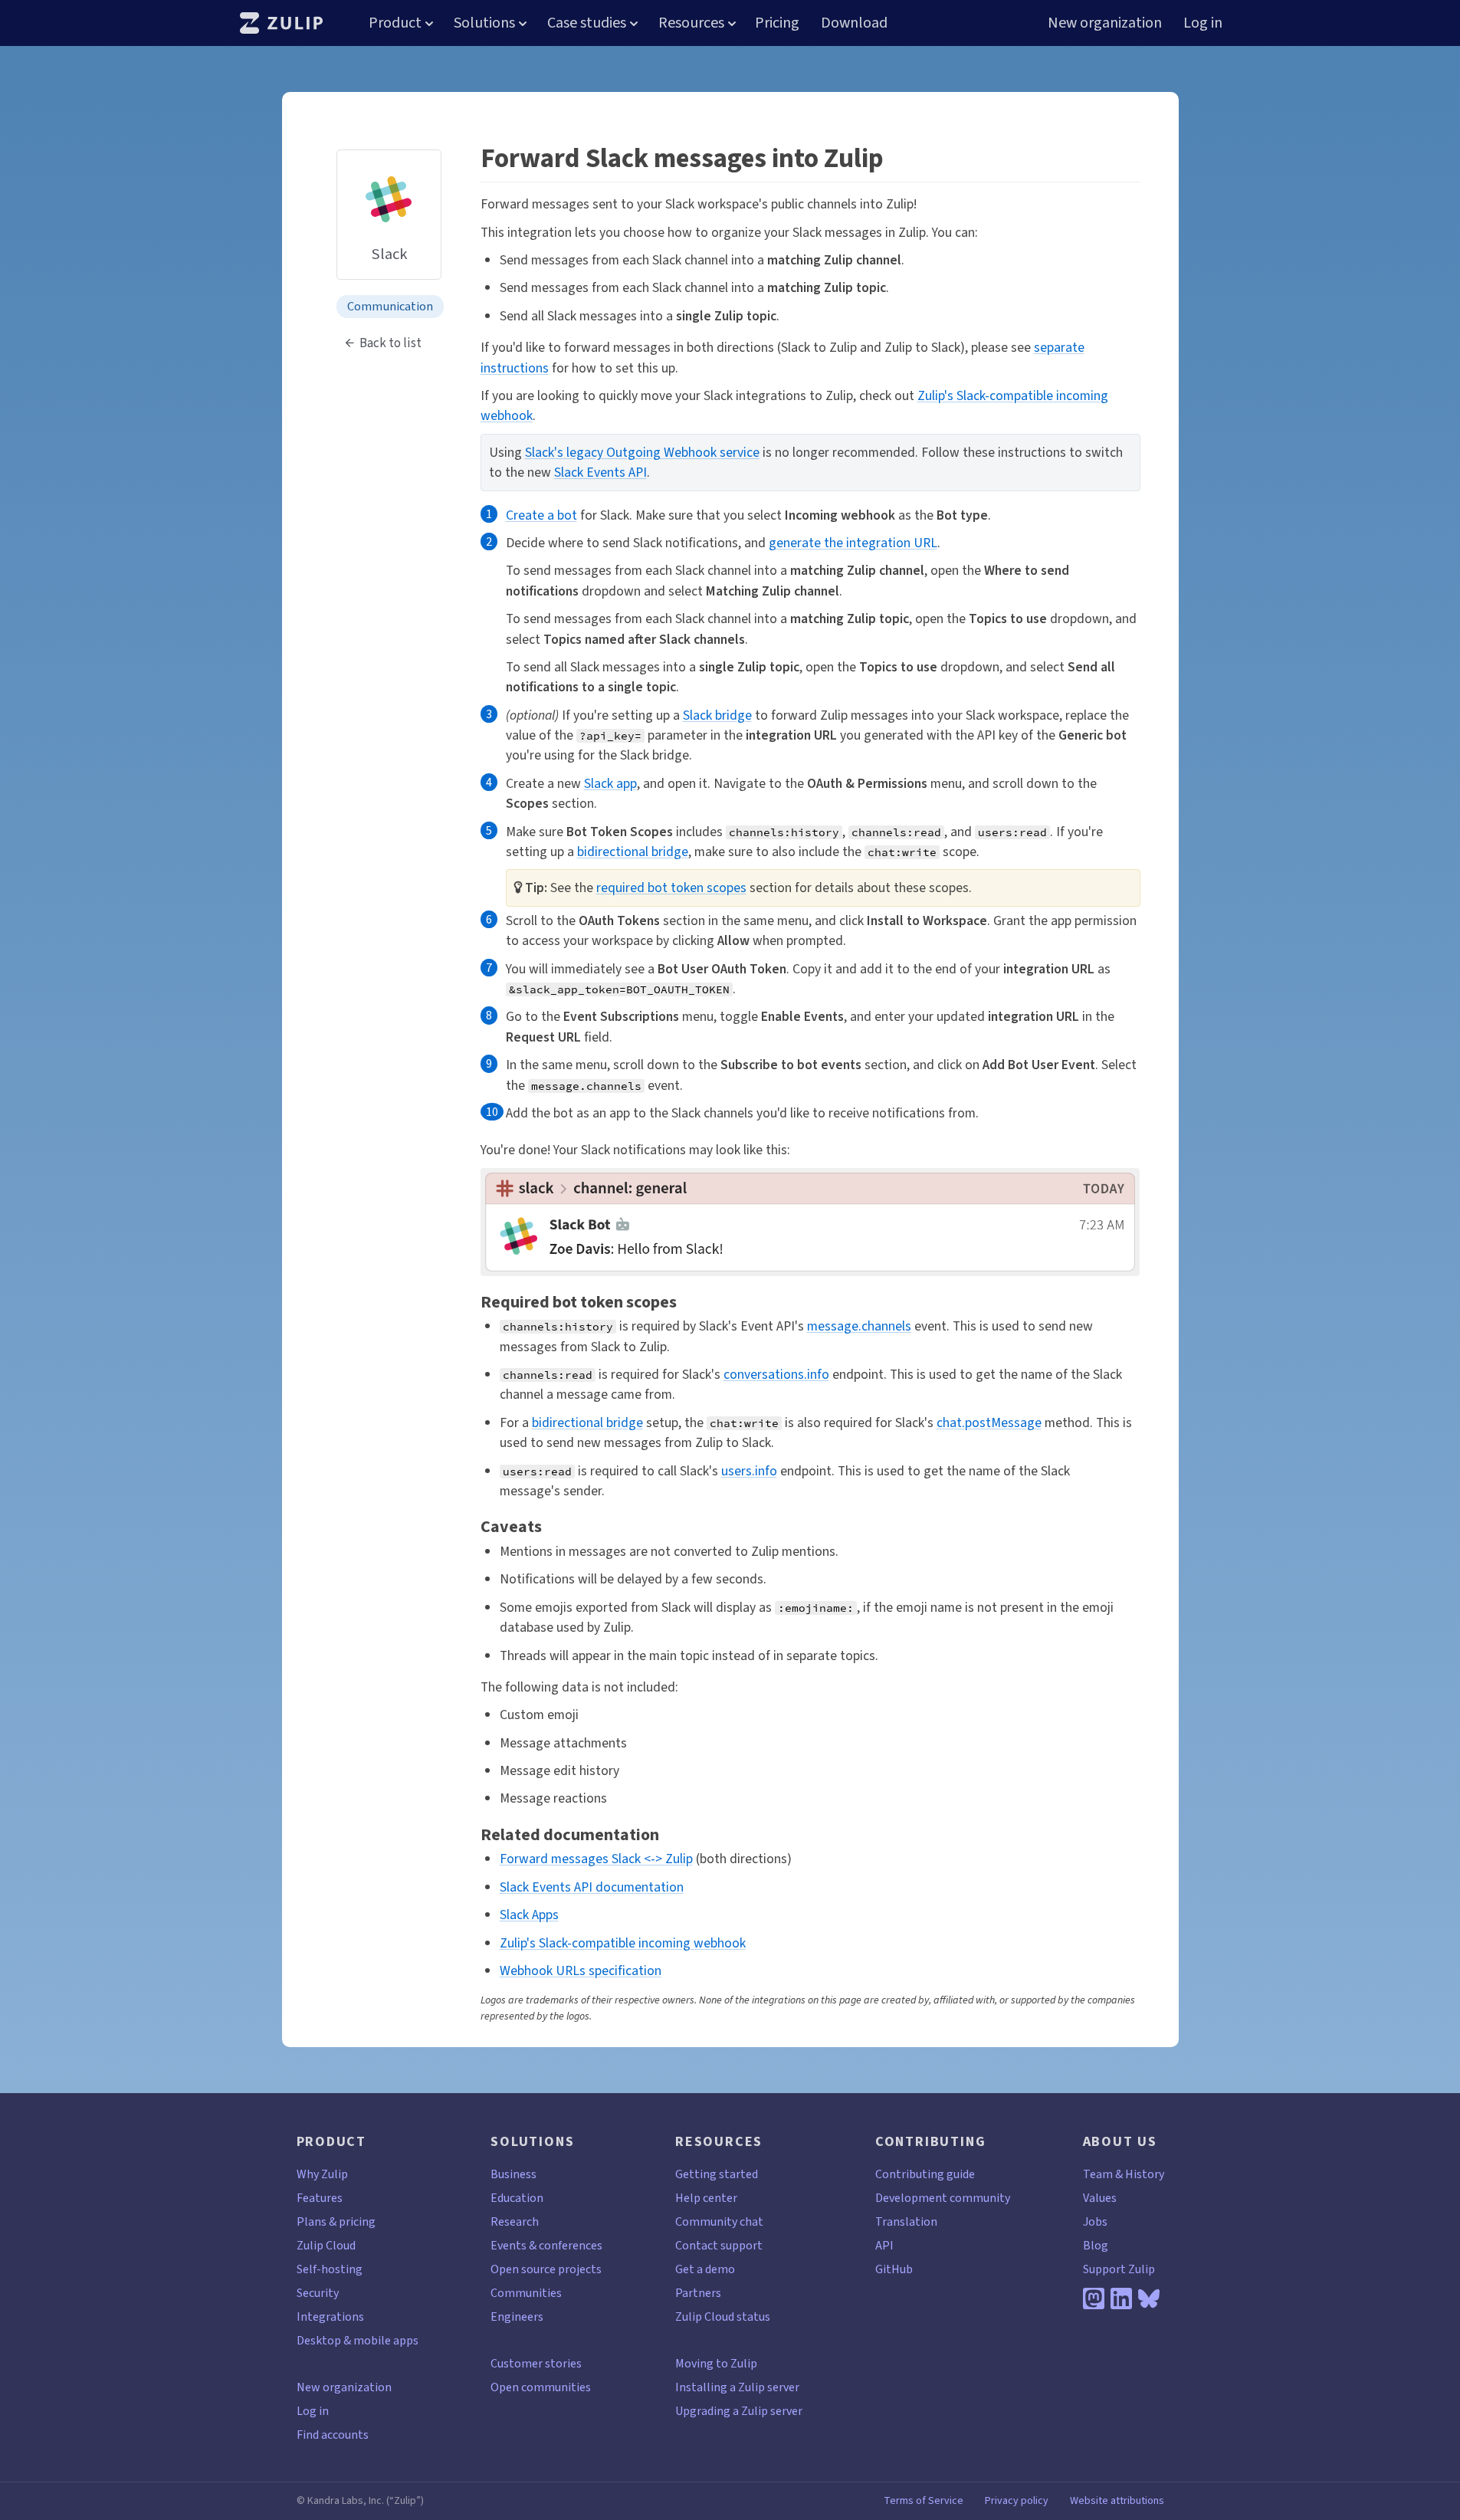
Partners (698, 2293)
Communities (526, 2293)
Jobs (1095, 2221)
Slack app (610, 783)
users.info (749, 1471)
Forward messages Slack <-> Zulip (596, 1859)
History (1145, 2174)
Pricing (777, 23)
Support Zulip (1119, 2269)
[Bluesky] (1149, 2299)
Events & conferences (546, 2245)
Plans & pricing (336, 2221)
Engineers (517, 2317)
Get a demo (705, 2269)
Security (318, 2293)
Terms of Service (924, 2501)
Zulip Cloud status (723, 2317)
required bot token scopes (671, 888)
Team (1098, 2174)
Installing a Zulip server (737, 2387)
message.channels (859, 1326)
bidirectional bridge (633, 851)
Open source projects (546, 2269)
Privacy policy (1017, 2501)
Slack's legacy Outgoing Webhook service (642, 452)
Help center (706, 2198)
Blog (1096, 2245)
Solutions (484, 23)
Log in (1203, 23)
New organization (1105, 23)
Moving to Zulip (716, 2363)
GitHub (894, 2269)
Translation (906, 2221)
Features (320, 2198)
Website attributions (1117, 2501)
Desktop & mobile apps (358, 2340)
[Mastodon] (1094, 2299)
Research (515, 2221)
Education (517, 2198)
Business (513, 2174)
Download (854, 23)
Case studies (587, 23)
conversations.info (776, 1374)
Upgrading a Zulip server (739, 2411)
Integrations (330, 2317)
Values (1100, 2198)
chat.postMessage (989, 1422)
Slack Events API (600, 472)
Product (395, 23)
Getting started (717, 2174)
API (884, 2245)
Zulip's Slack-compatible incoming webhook (623, 1943)
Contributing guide (925, 2174)
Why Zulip (322, 2174)
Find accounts (333, 2435)
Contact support (719, 2245)
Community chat (719, 2221)
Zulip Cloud (326, 2245)
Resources (691, 23)
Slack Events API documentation (592, 1887)
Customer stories (536, 2363)
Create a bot (541, 515)
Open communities (541, 2387)
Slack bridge (717, 715)
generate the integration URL (853, 543)
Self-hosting (330, 2269)
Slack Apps (529, 1915)
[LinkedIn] (1121, 2299)
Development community (943, 2198)
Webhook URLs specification (581, 1970)
